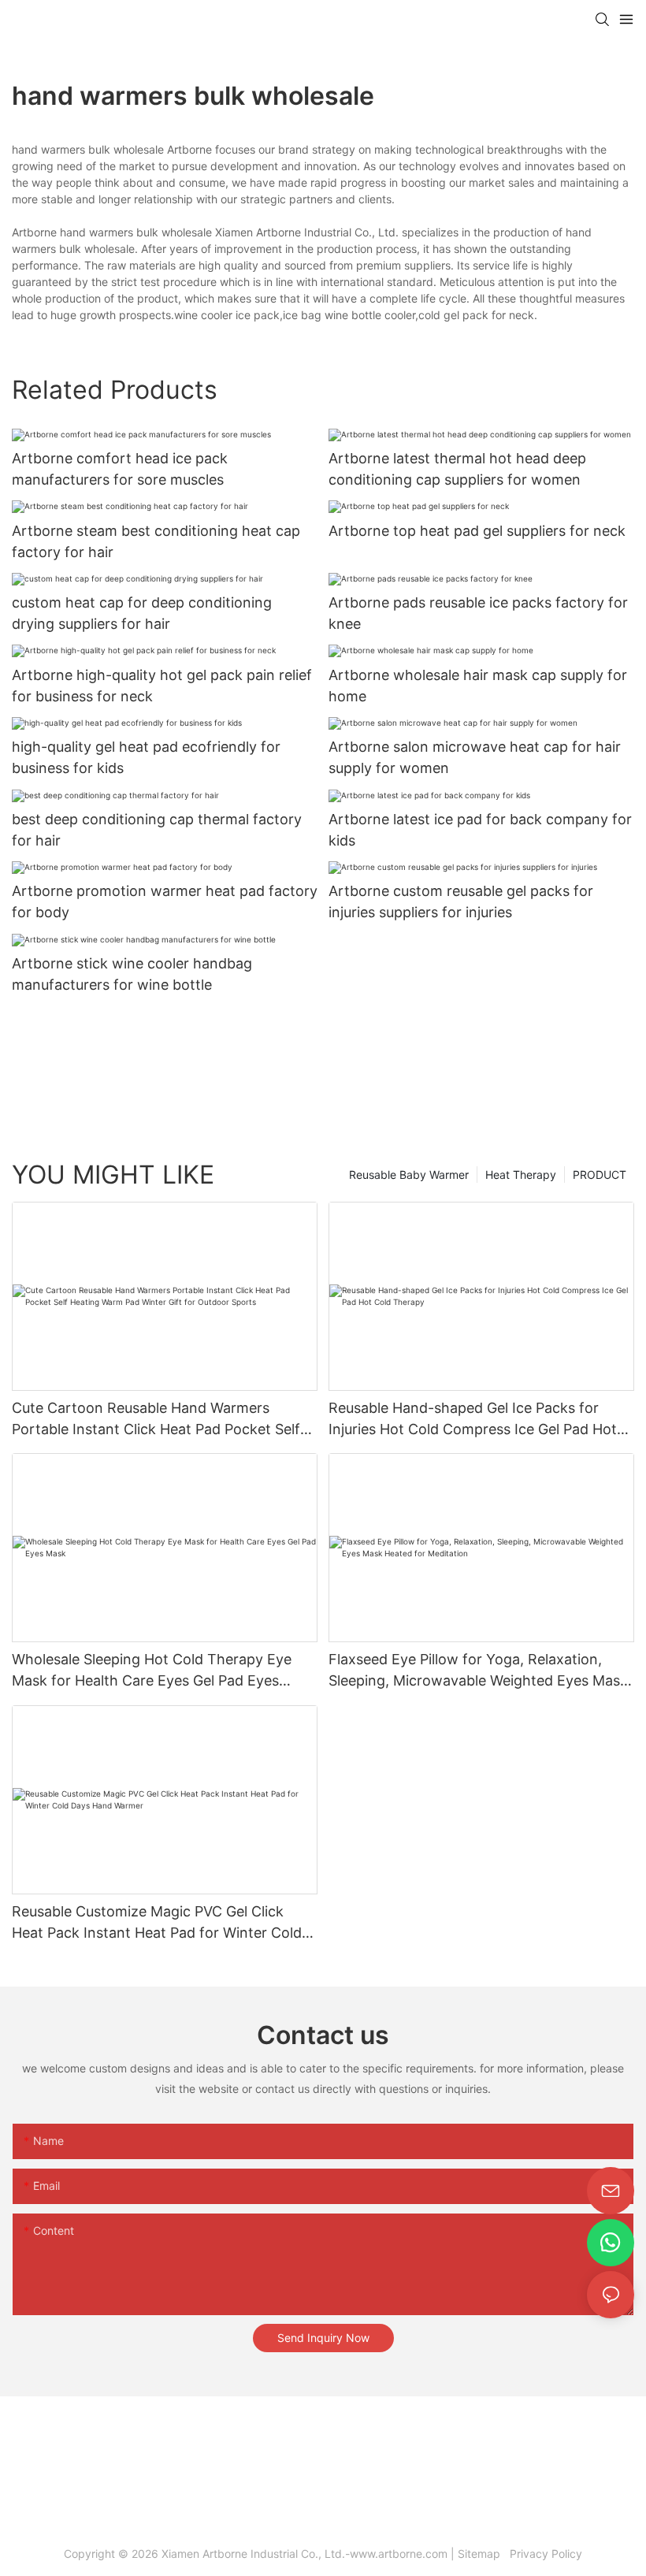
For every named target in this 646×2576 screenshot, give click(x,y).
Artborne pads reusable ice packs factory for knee (478, 613)
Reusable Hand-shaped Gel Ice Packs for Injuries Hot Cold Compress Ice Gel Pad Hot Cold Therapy (473, 1420)
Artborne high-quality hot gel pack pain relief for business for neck (162, 686)
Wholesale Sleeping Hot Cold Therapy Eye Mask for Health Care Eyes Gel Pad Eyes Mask (152, 1671)
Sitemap (482, 2554)
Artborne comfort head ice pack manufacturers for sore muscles (120, 469)
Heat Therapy (521, 1175)
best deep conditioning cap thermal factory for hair (157, 830)
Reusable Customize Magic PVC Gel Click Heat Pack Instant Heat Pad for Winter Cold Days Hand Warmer (157, 1923)
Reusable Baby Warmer (409, 1175)
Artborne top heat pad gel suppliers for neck (477, 531)
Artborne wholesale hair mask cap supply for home (478, 686)
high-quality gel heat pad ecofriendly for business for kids (146, 757)
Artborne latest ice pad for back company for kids (480, 830)
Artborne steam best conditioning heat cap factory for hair (156, 541)
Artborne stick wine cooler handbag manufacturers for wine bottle (132, 974)
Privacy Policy (544, 2554)
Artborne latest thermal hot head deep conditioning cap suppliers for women (457, 469)
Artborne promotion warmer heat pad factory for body (165, 901)
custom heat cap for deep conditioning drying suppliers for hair (142, 613)
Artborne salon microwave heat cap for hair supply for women (475, 757)
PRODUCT (600, 1175)
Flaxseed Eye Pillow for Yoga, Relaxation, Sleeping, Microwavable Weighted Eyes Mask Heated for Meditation (478, 1671)
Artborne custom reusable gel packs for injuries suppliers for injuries (461, 901)
